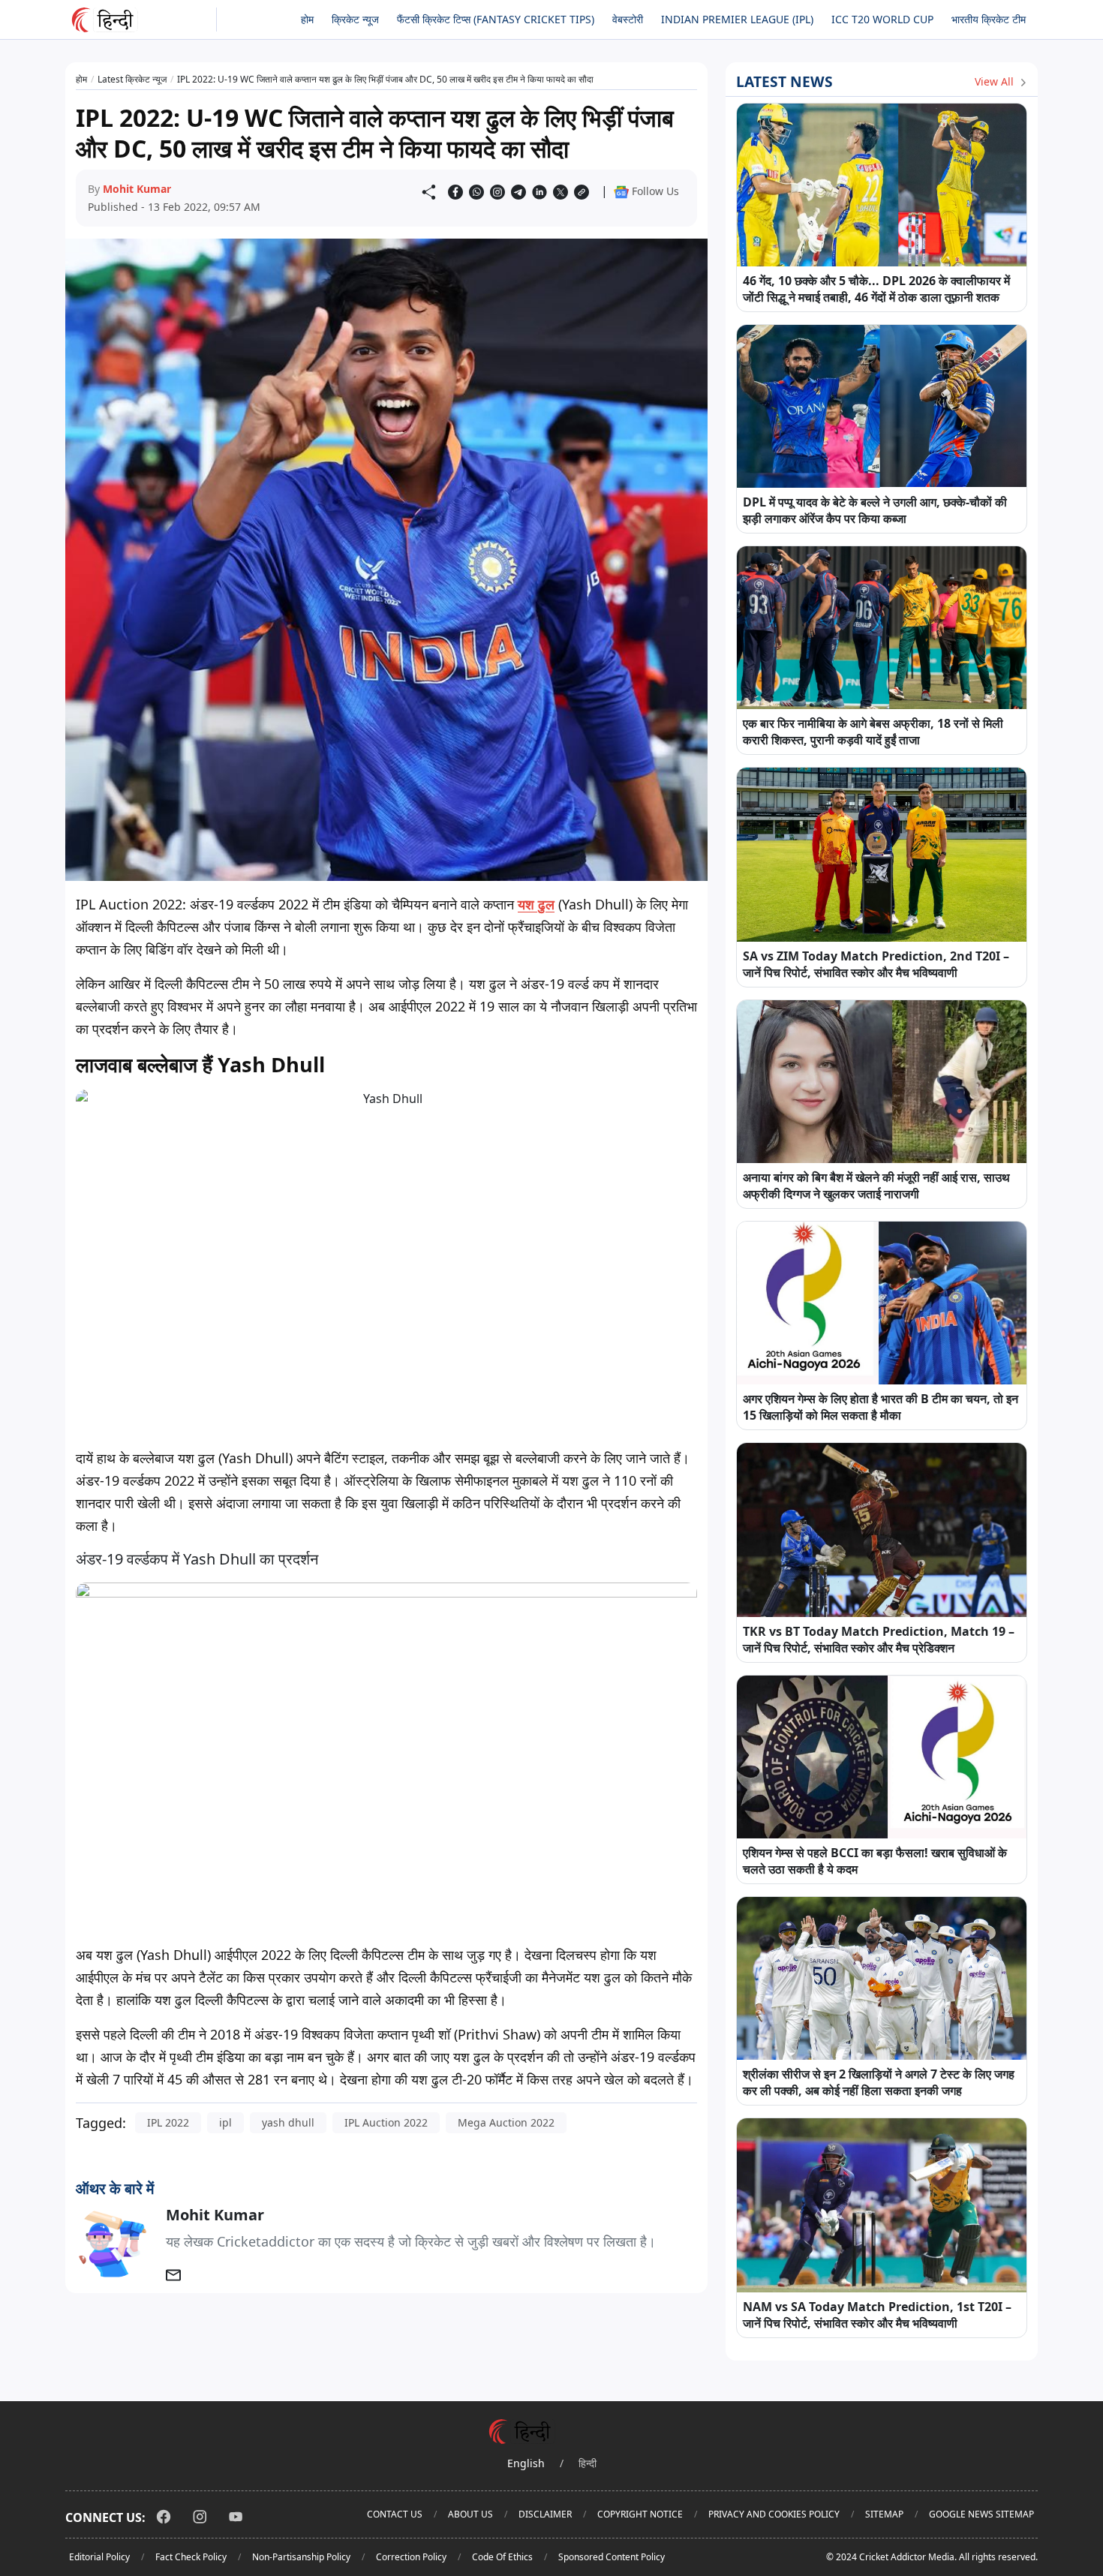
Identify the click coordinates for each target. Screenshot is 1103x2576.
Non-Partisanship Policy (301, 2557)
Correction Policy (411, 2557)
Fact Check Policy (191, 2557)
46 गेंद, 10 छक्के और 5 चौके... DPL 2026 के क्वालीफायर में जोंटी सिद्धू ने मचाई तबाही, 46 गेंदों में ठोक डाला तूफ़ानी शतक (876, 289)
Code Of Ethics (502, 2557)
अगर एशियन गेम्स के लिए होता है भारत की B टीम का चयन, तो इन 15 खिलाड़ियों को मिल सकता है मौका (881, 1407)
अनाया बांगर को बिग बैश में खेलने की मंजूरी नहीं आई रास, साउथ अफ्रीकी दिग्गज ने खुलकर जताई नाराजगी (876, 1186)
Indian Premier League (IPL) (737, 19)
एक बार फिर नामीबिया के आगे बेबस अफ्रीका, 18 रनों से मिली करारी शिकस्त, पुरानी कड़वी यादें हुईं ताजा (873, 732)
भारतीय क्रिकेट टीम (989, 19)
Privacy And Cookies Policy (774, 2514)
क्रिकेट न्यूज (355, 19)
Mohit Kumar (137, 189)
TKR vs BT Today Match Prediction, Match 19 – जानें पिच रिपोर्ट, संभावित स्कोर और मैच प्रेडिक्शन (879, 1640)
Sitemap (884, 2514)
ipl (225, 2122)
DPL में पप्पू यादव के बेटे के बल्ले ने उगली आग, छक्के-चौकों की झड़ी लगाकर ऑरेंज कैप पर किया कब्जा (875, 510)
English (526, 2463)
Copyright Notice (640, 2514)
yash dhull (288, 2122)
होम (307, 19)
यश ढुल (536, 904)
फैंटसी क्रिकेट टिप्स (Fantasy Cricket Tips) (496, 19)
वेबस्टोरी (628, 19)
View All (996, 81)
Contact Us (395, 2514)
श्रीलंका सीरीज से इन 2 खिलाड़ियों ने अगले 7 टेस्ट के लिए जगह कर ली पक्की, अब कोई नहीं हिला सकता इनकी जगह (879, 2082)
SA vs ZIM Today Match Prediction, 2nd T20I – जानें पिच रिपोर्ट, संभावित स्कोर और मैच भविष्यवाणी (876, 964)
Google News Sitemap (981, 2514)
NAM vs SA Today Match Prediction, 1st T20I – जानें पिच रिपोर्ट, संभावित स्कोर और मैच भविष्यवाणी (877, 2315)
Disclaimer (545, 2514)
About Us (470, 2514)
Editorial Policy (99, 2557)
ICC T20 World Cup (882, 19)
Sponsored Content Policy (612, 2557)
